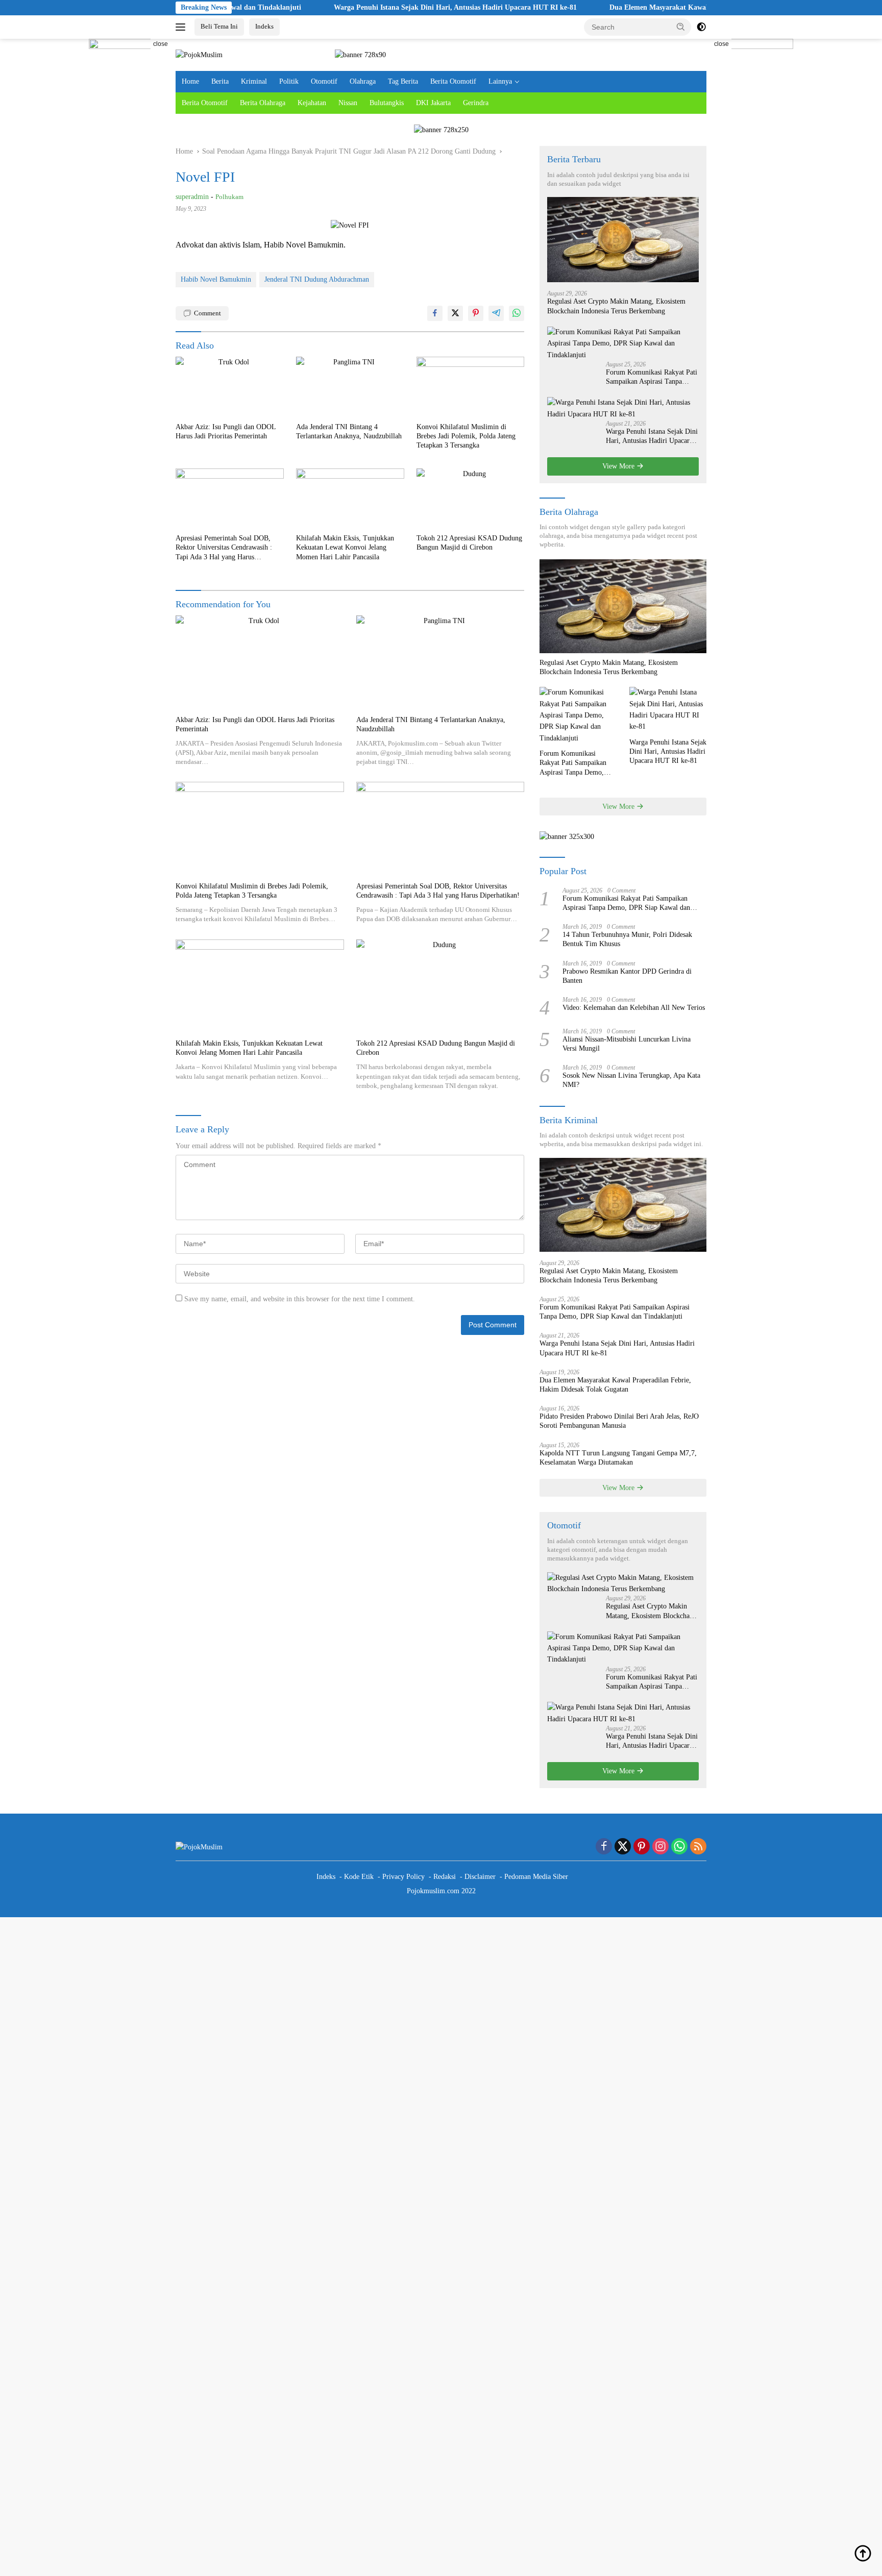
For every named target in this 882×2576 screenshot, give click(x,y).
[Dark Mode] (701, 27)
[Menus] (182, 27)
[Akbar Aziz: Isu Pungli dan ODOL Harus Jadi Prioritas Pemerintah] (230, 387)
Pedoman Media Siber (536, 1877)
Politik (289, 81)
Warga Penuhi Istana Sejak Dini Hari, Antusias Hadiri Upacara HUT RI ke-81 (384, 7)
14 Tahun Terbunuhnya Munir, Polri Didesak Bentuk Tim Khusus (627, 939)
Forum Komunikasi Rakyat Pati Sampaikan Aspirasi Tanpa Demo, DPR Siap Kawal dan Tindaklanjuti (652, 377)
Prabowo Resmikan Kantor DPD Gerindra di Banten (627, 976)
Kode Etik (359, 1877)
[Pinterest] (642, 1847)
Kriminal (254, 81)
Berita (220, 81)
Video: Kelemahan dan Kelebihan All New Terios (634, 1008)
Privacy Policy (403, 1877)
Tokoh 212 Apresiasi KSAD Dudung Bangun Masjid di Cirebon (469, 543)
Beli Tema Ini (219, 26)
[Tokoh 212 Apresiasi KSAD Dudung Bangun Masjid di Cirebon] (471, 499)
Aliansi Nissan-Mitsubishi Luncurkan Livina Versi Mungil (627, 1044)
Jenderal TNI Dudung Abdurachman (317, 279)
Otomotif (324, 81)
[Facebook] (604, 1847)
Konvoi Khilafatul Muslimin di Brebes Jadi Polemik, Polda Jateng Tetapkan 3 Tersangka (466, 436)
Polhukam (229, 197)
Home (190, 81)
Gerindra (476, 103)
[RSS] (698, 1847)
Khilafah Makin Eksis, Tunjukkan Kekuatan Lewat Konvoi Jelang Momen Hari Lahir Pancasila (345, 547)
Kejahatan (312, 103)
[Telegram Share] (496, 313)
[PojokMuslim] (199, 54)
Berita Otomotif (453, 81)
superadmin (192, 197)
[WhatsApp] (679, 1847)
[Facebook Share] (435, 313)
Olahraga (363, 81)
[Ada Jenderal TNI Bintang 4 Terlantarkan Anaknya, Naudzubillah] (350, 387)
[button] (681, 27)
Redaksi (445, 1877)
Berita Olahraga (263, 103)
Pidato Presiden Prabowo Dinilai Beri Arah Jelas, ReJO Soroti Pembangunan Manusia (619, 1421)
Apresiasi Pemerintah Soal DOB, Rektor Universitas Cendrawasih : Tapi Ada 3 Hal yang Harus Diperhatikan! (224, 548)
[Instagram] (660, 1847)
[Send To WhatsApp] (517, 313)
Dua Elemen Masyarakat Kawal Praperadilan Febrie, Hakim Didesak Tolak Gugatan (670, 7)
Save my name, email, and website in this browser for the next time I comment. (300, 1299)
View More (619, 466)
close (161, 44)
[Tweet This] (455, 313)
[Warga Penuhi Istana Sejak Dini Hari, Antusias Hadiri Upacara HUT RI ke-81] (623, 408)
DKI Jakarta (433, 103)
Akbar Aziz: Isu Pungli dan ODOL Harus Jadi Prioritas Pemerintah (226, 431)
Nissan (348, 103)
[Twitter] (623, 1847)
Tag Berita (403, 81)
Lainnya (500, 81)
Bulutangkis (387, 103)
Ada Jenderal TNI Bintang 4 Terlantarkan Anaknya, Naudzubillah (349, 431)
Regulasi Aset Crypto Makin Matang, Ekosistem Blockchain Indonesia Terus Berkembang (616, 306)
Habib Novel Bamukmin (216, 279)
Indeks (264, 26)
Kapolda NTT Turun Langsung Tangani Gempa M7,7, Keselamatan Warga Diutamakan (618, 1458)
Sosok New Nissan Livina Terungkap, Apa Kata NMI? (631, 1080)
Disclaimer (480, 1877)
